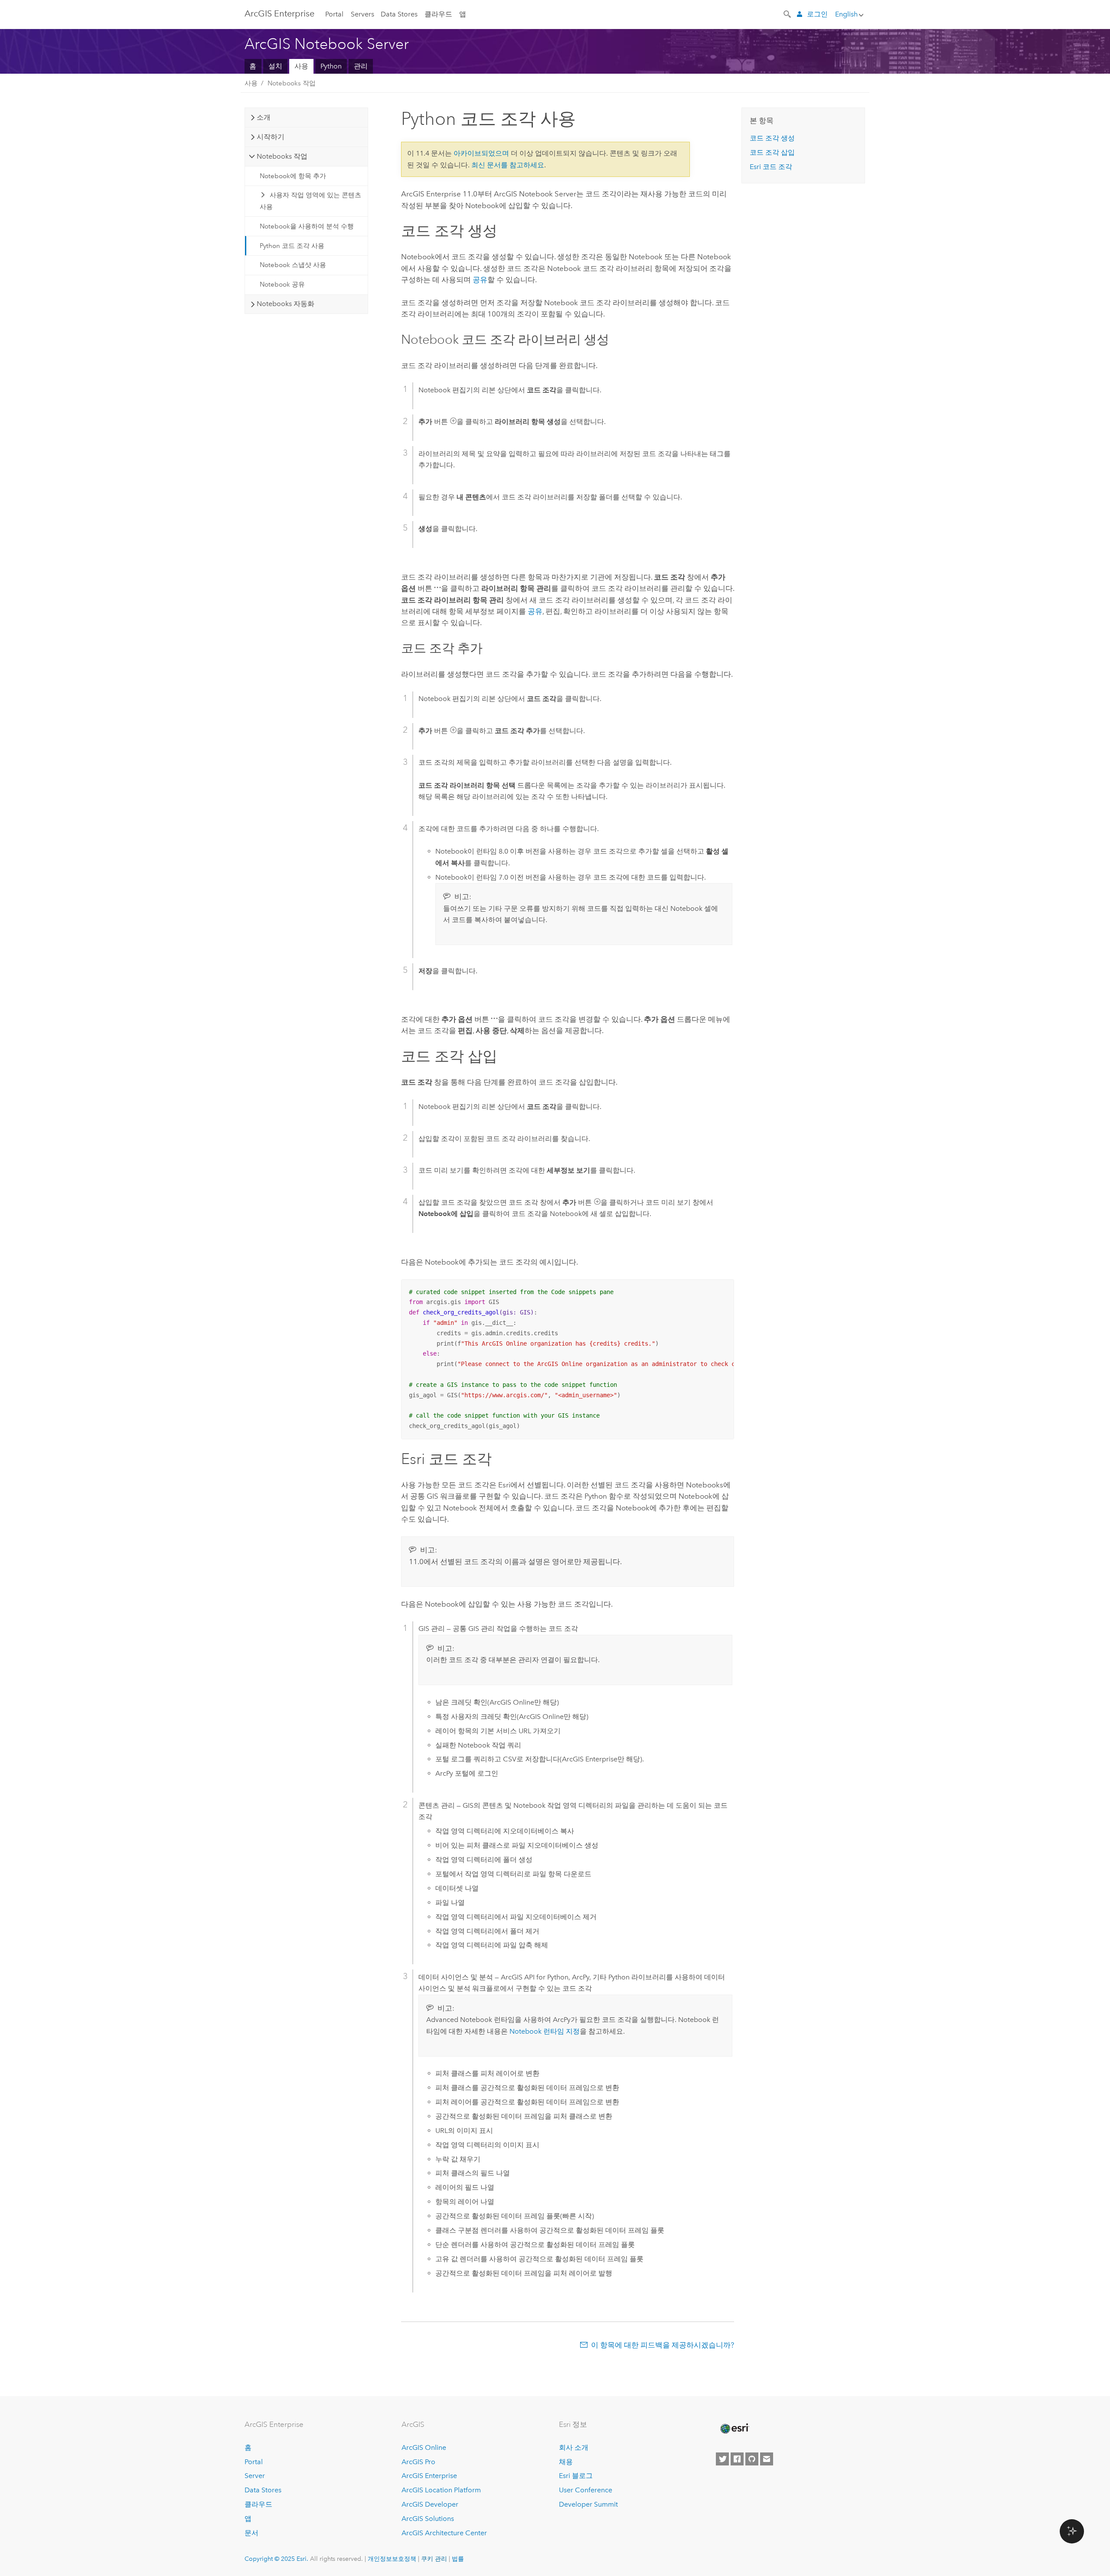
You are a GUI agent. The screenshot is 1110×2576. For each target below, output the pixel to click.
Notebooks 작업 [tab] (282, 156)
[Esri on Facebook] (737, 2459)
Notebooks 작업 (292, 83)
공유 (480, 280)
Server (255, 2476)
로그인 (817, 14)
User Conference (586, 2490)
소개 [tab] (264, 117)
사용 (301, 66)
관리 (361, 66)
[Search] (788, 13)
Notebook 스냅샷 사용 (293, 265)
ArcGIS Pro (418, 2462)
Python (331, 66)
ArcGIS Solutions (428, 2519)
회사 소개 (574, 2447)
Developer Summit (588, 2504)
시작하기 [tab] (271, 137)
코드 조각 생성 (772, 138)
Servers (362, 14)
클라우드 (438, 14)
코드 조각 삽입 (772, 152)
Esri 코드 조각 (771, 167)
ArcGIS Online (424, 2447)
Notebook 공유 (282, 284)
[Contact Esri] (767, 2459)
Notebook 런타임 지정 (545, 2031)
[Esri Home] (734, 2429)
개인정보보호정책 (392, 2559)
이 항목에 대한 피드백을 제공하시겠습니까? (663, 2345)
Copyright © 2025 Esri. (276, 2559)
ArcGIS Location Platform (441, 2490)
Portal (334, 14)
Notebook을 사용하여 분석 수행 (307, 226)
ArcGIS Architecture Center (444, 2533)
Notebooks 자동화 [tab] (286, 304)
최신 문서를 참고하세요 (508, 165)
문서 (251, 2533)
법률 (458, 2559)
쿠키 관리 (434, 2559)
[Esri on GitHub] (752, 2459)
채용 (566, 2462)
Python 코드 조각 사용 (292, 246)
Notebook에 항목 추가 (293, 176)
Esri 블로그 (576, 2476)
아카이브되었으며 (481, 153)
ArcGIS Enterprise (279, 13)
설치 (275, 66)
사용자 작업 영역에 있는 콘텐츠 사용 (311, 201)
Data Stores (399, 14)
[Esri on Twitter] (722, 2459)
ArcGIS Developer (430, 2504)
